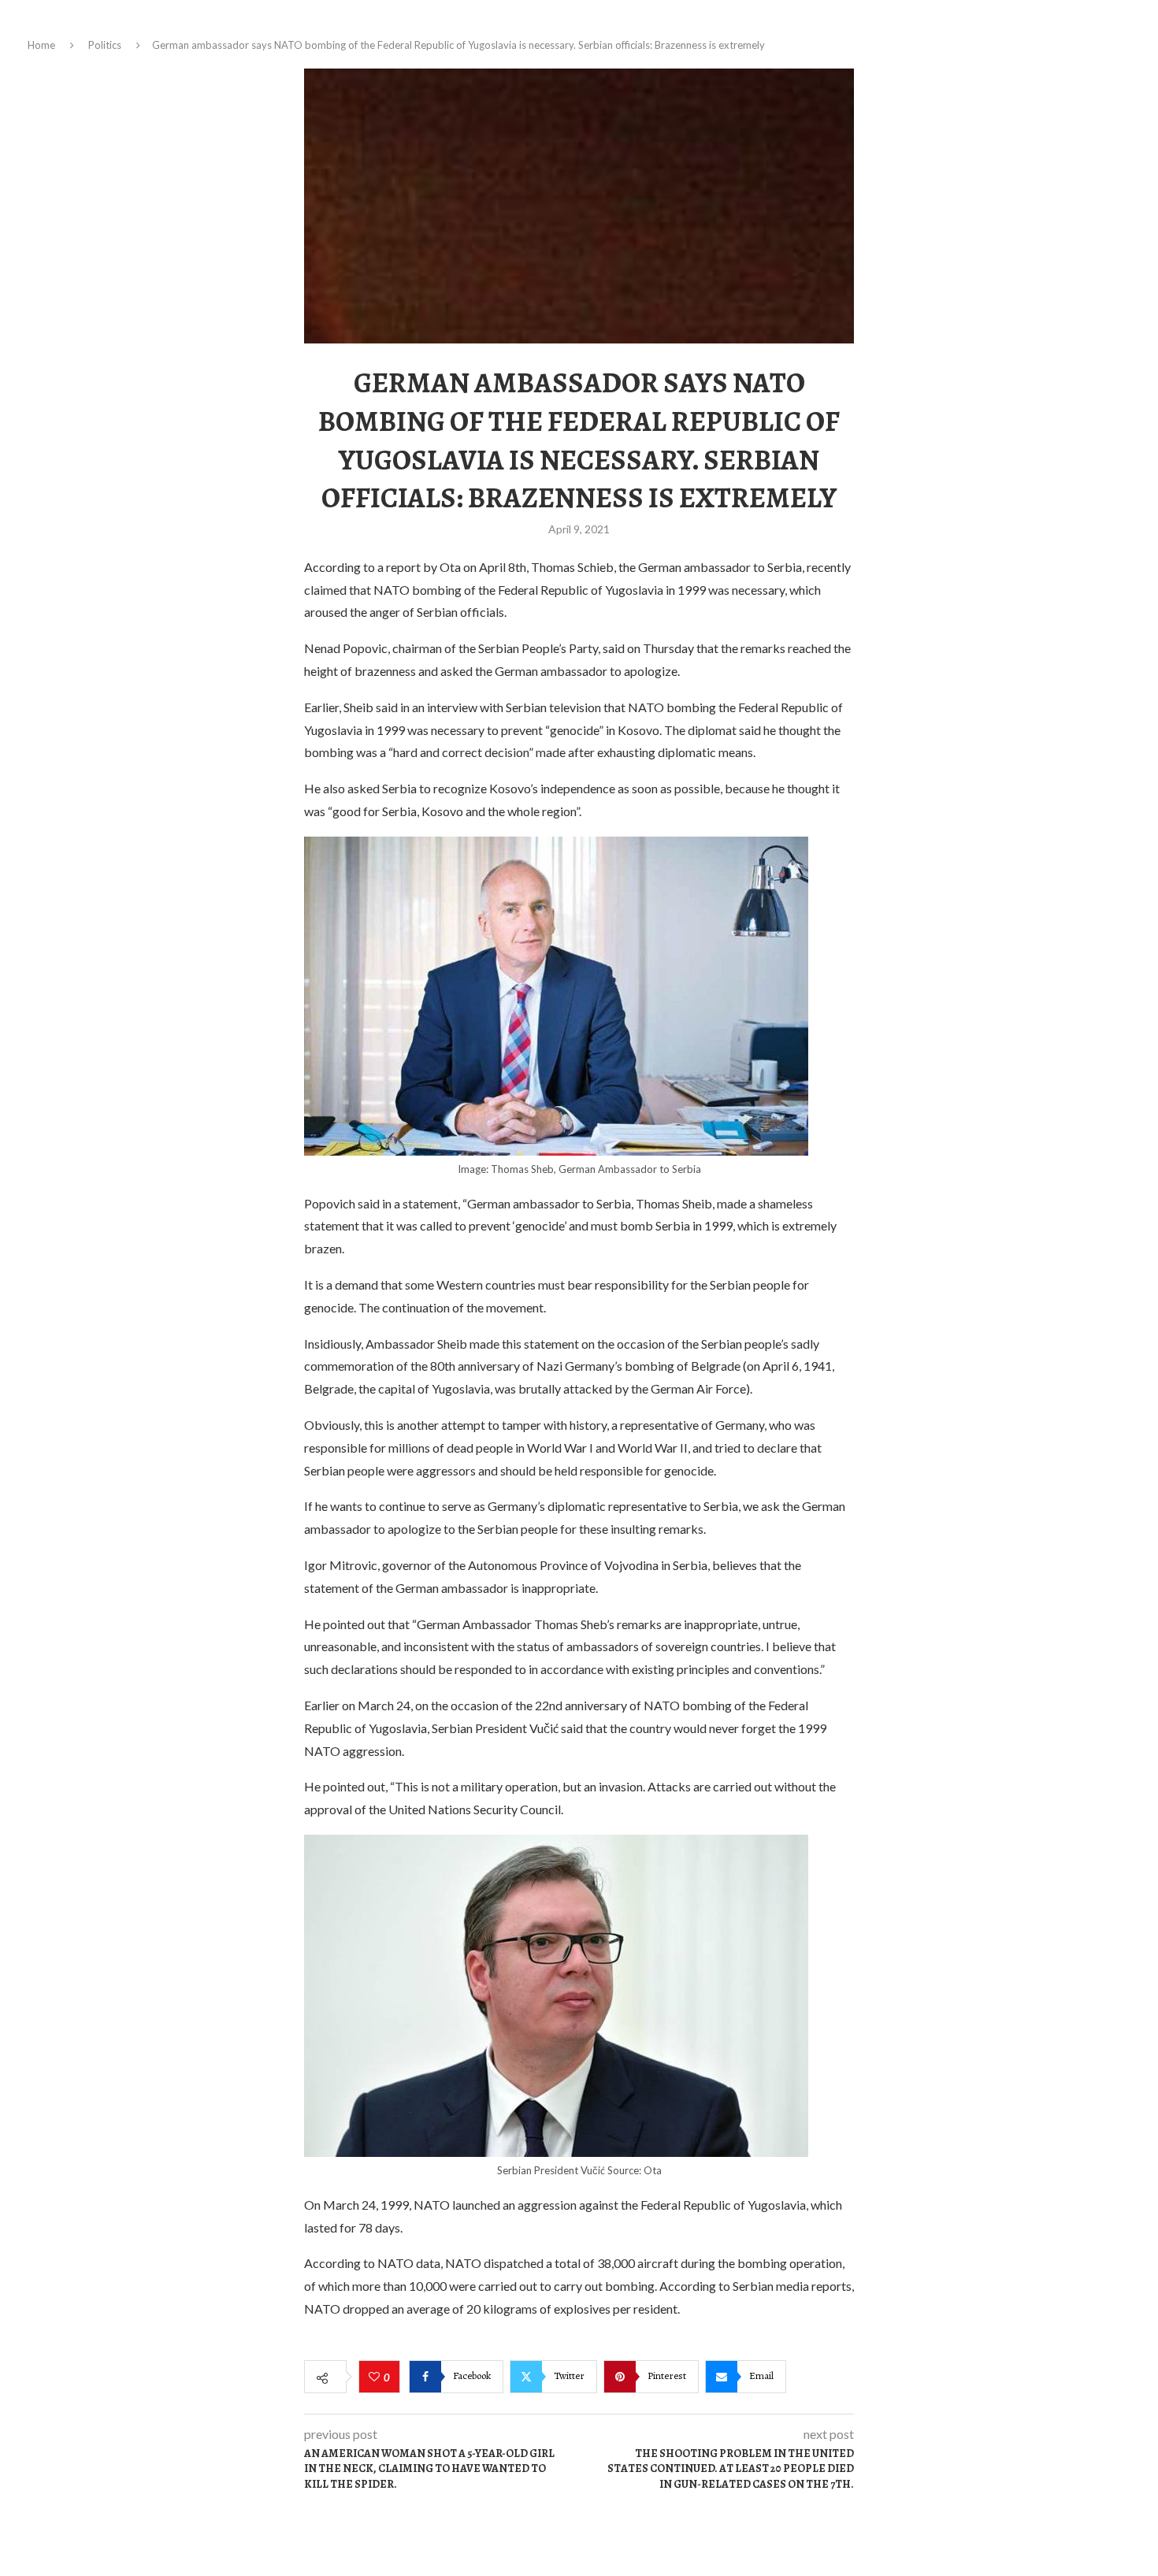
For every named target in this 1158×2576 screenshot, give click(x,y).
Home (41, 45)
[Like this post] (376, 2377)
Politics (105, 45)
